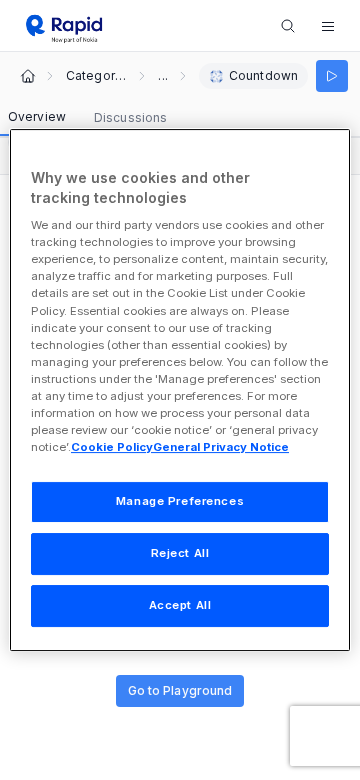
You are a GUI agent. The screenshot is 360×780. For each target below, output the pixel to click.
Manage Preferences (180, 501)
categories (96, 76)
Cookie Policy (112, 447)
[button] (328, 26)
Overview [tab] (37, 116)
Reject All (180, 553)
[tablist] (87, 118)
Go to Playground (180, 690)
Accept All (180, 605)
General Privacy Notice (221, 447)
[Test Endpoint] (332, 76)
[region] (180, 390)
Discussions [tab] (130, 117)
